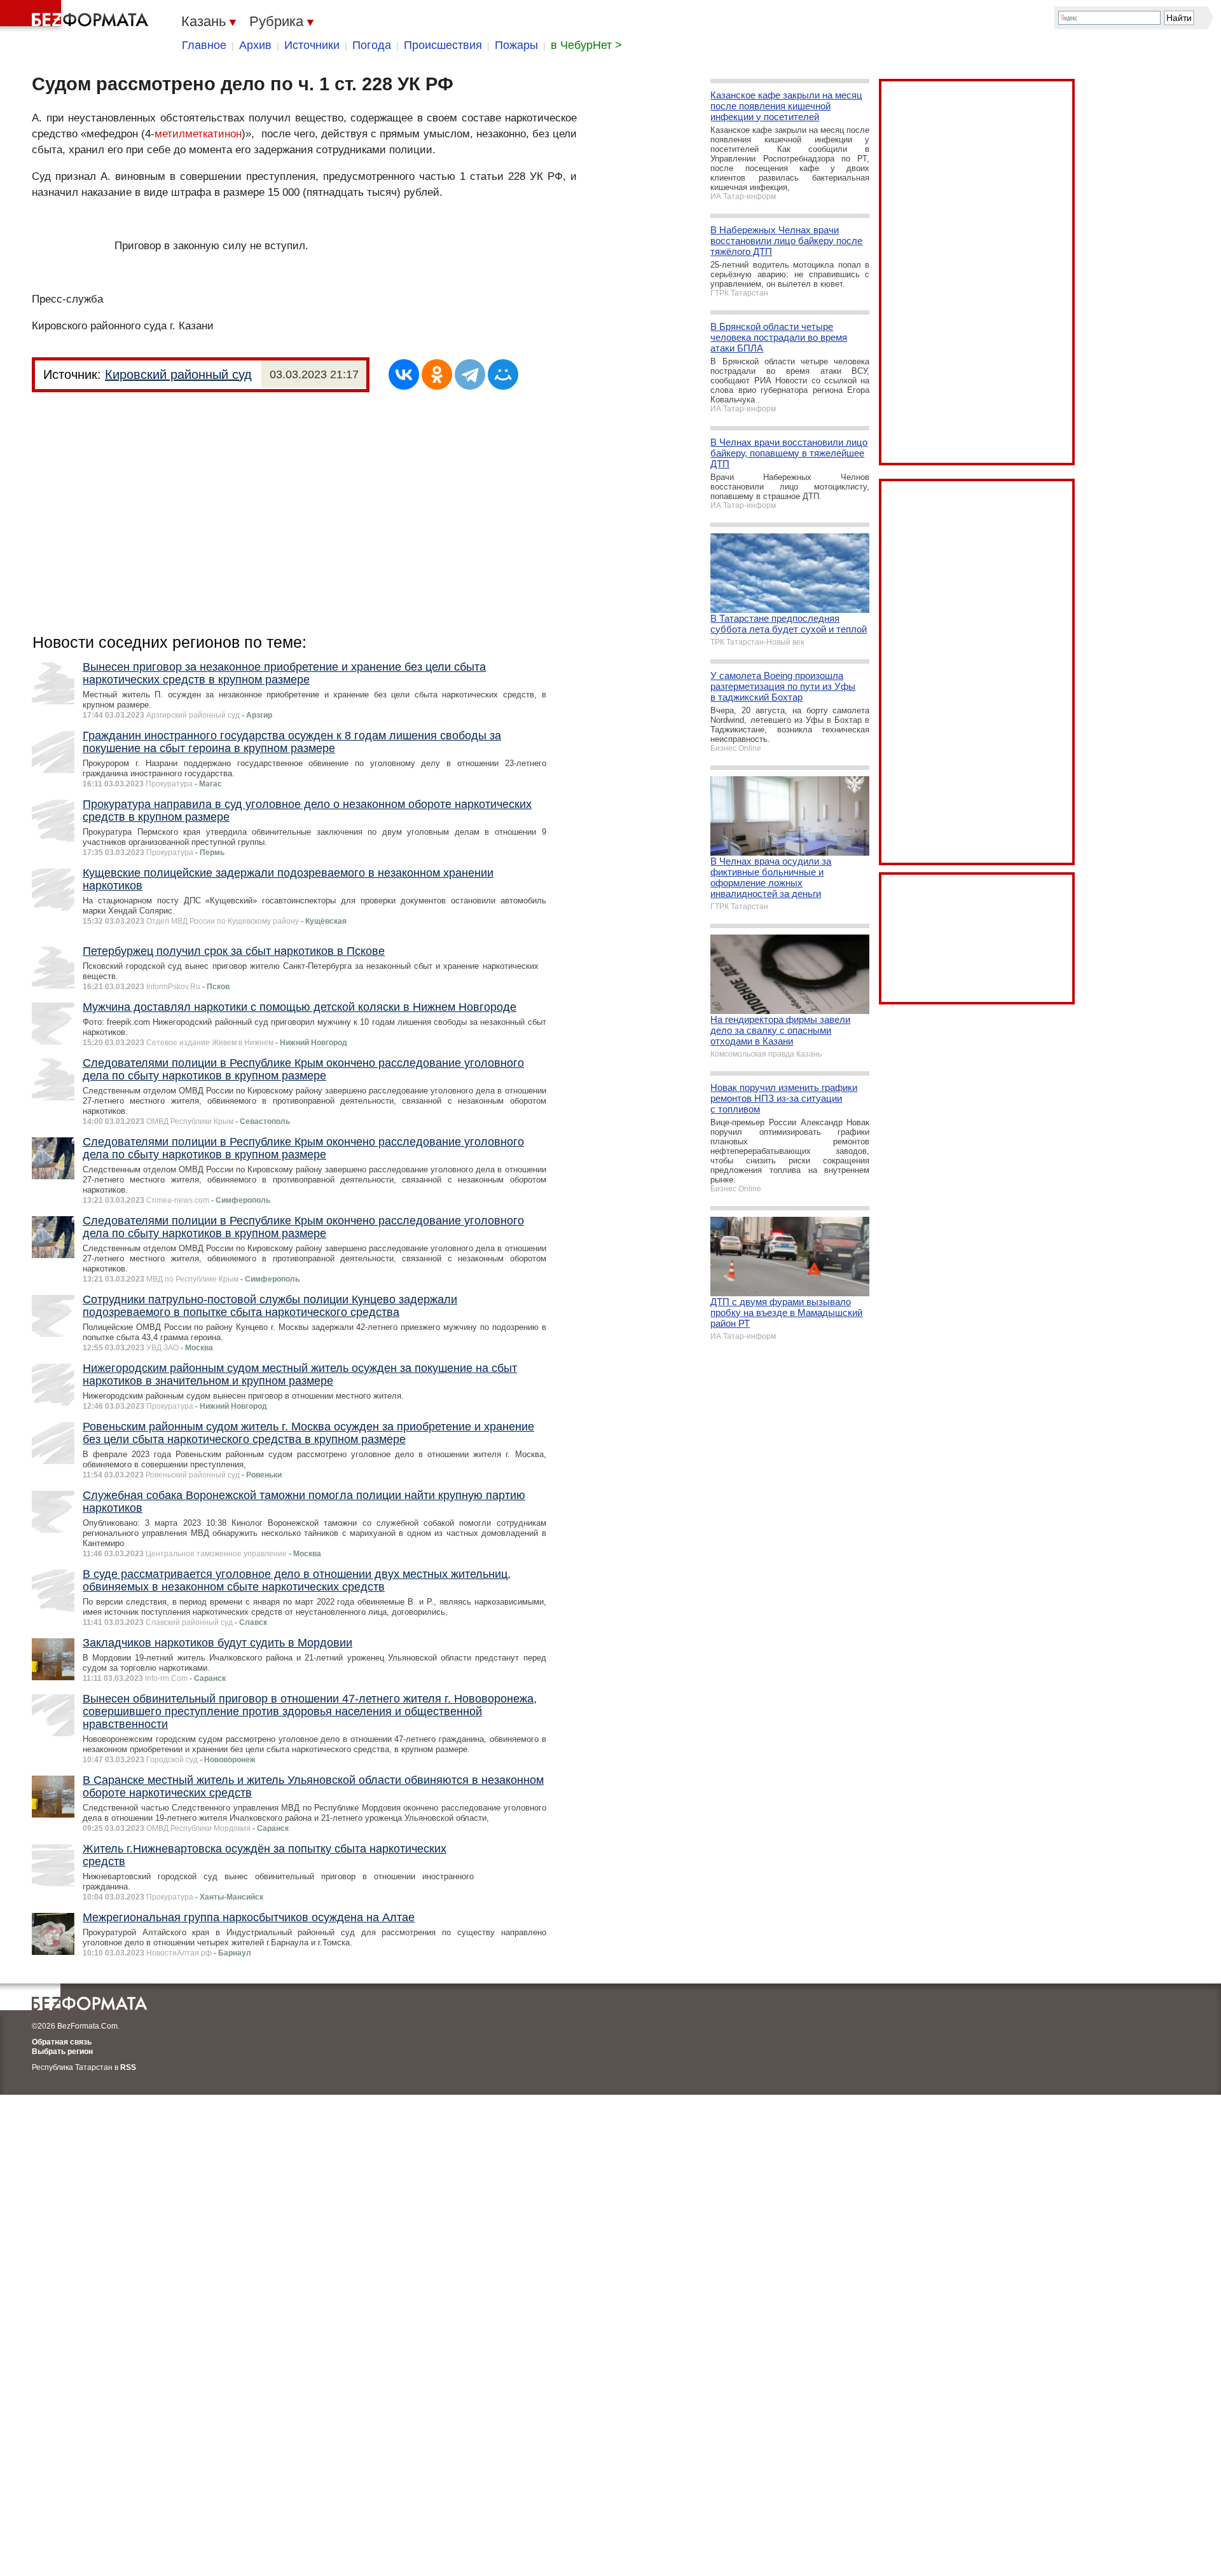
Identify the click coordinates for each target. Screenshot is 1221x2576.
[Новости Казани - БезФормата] (76, 16)
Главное (204, 45)
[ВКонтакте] (404, 374)
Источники (312, 45)
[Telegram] (470, 374)
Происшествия (443, 45)
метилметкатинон (198, 134)
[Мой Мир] (503, 374)
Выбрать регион (62, 2052)
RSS (128, 2067)
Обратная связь (62, 2042)
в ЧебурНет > (586, 45)
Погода (372, 45)
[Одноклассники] (437, 374)
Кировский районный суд (178, 374)
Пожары (516, 45)
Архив (255, 45)
